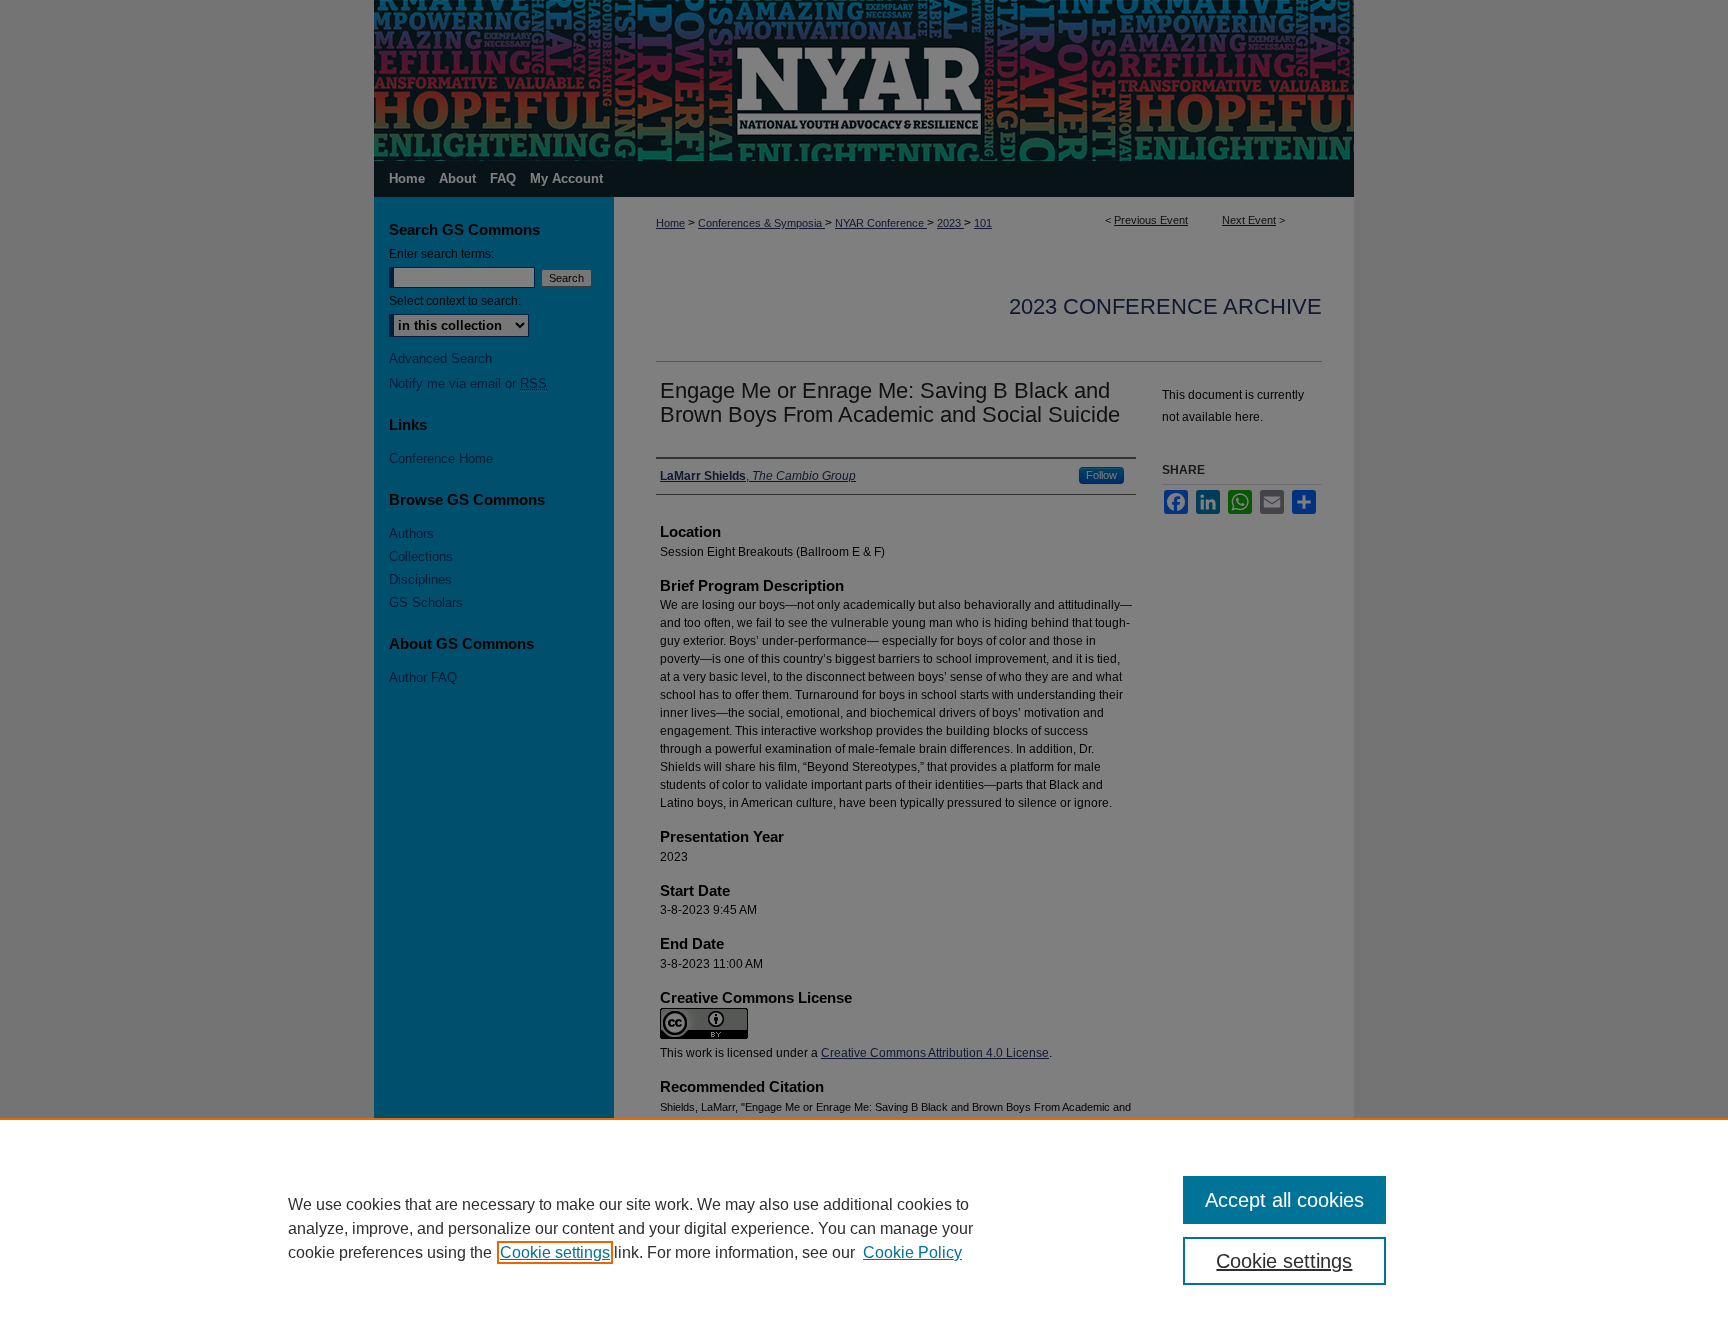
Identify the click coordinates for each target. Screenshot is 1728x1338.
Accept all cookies (1284, 1200)
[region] (864, 1228)
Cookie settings (555, 1252)
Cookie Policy (912, 1252)
